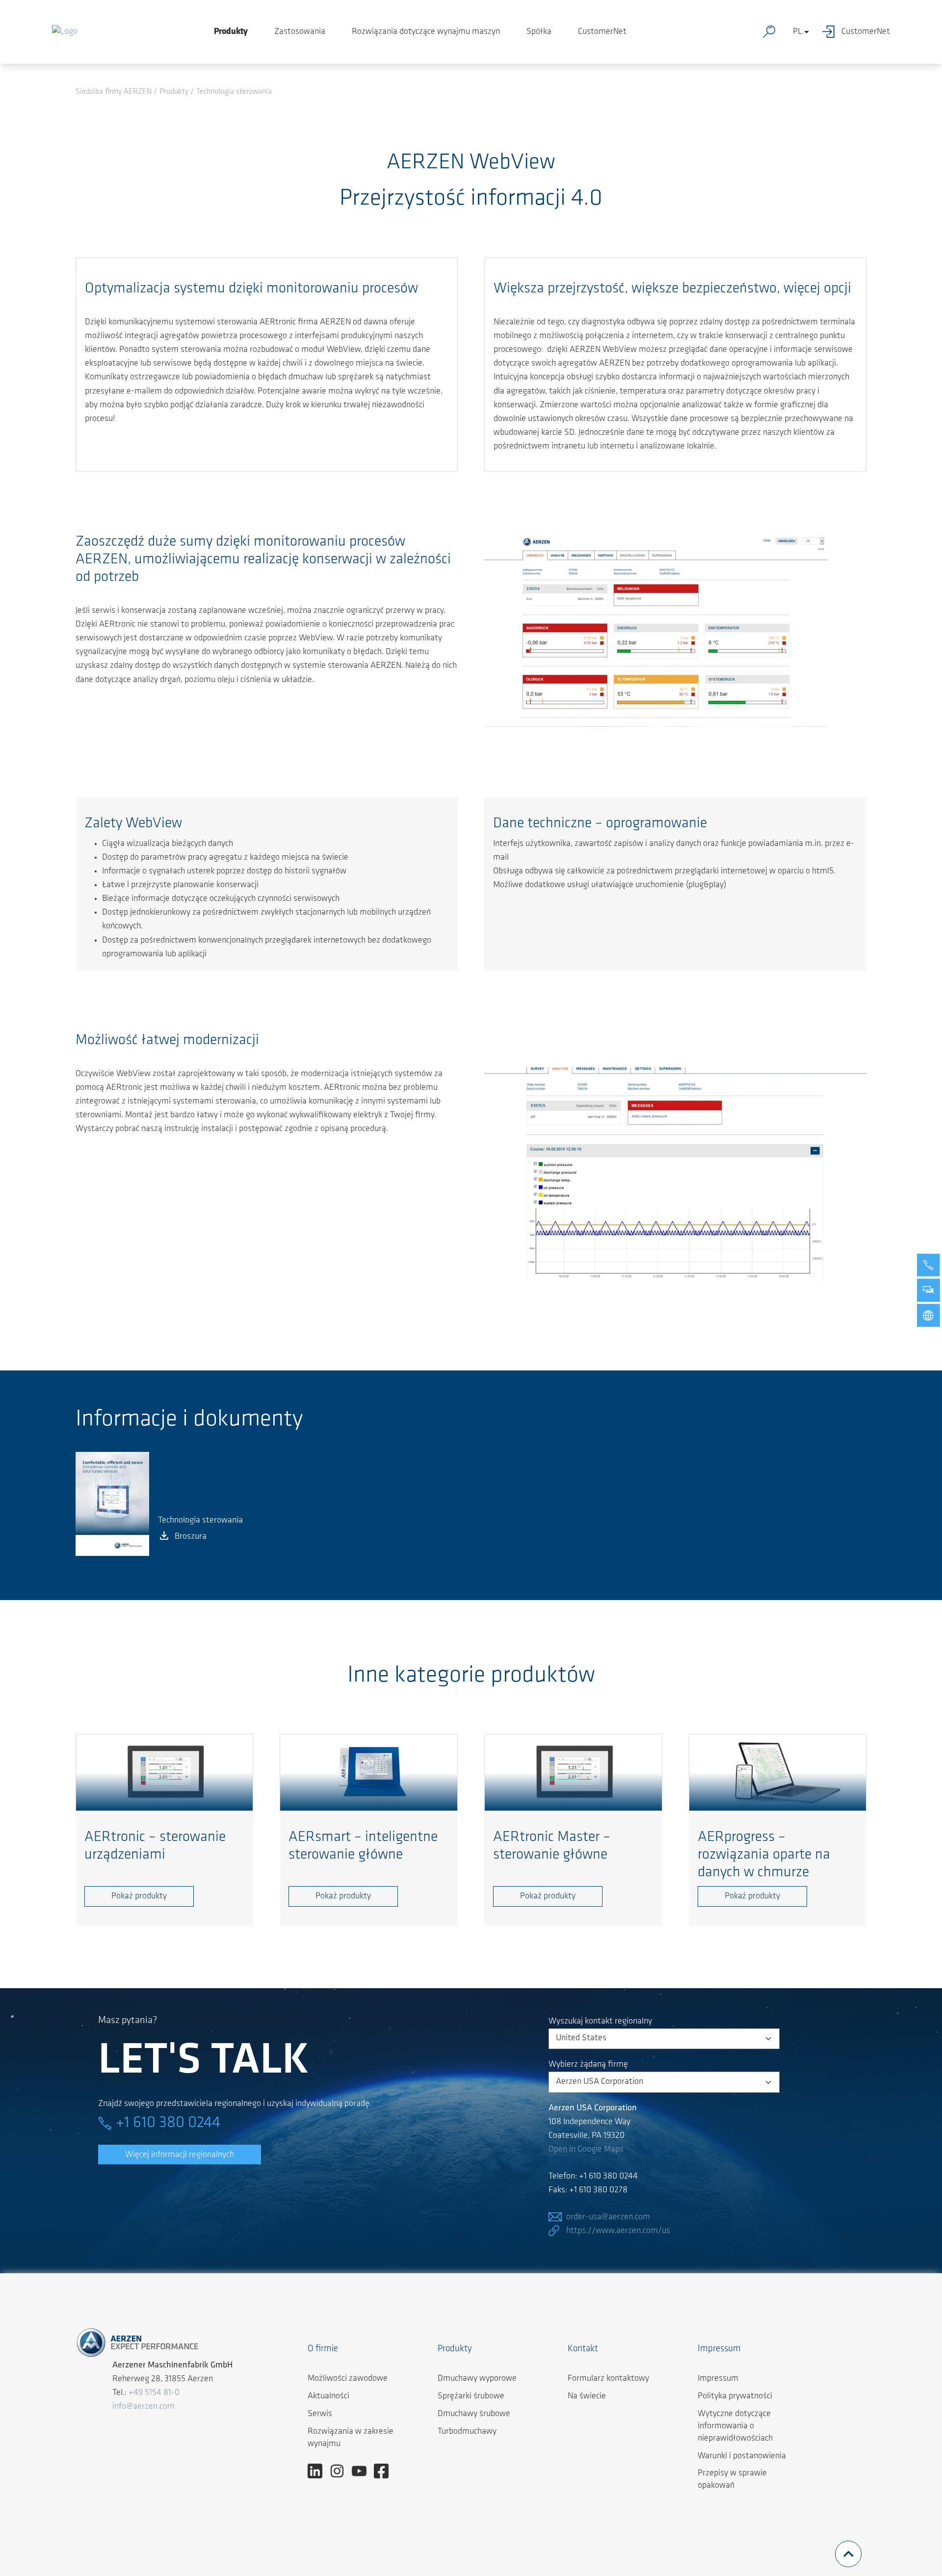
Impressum (718, 2379)
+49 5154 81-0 (154, 2393)
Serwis (320, 2414)
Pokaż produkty (139, 1896)
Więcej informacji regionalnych (180, 2155)
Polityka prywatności (735, 2396)
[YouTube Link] (363, 2471)
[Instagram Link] (341, 2471)
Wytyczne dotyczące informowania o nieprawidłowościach (735, 2426)
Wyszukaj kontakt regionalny (600, 2022)
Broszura (191, 1537)
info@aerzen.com (144, 2407)
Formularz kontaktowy (608, 2379)
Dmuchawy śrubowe (474, 2414)
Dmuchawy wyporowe (477, 2379)
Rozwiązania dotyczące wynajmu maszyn (426, 32)
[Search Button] (771, 32)
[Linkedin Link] (319, 2471)
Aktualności (328, 2396)
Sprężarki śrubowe (471, 2396)
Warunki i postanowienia (742, 2456)
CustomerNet (602, 32)
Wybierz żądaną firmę (588, 2065)
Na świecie (587, 2396)
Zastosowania (300, 32)
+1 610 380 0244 (168, 2123)
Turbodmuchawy (467, 2432)
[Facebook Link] (385, 2471)
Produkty (231, 32)
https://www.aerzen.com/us (618, 2231)
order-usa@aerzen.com (608, 2217)
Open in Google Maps (586, 2150)
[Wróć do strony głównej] (65, 32)
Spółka (539, 32)
